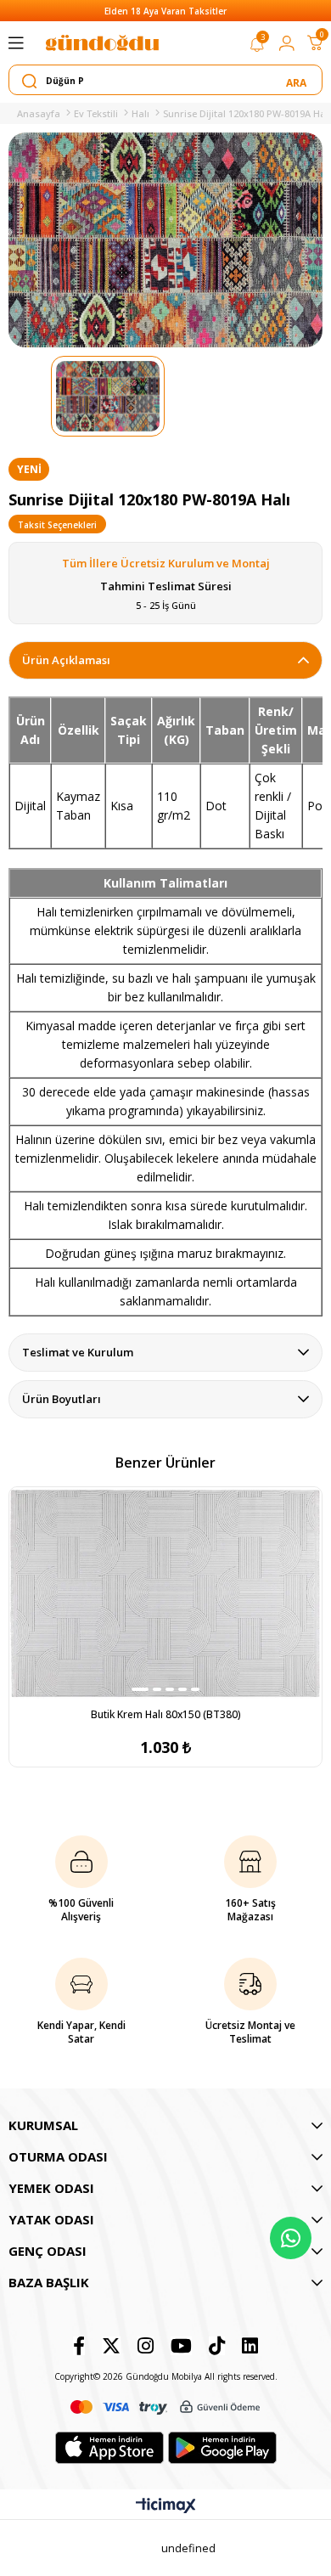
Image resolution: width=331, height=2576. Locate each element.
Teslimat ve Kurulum (78, 1352)
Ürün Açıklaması (66, 660)
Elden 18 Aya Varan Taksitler (165, 11)
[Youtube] (181, 2346)
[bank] (165, 2407)
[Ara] (297, 81)
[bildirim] (257, 48)
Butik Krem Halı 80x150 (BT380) (166, 1714)
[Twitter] (111, 2346)
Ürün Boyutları (62, 1399)
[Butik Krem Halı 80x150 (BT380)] (165, 1593)
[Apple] (109, 2448)
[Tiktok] (217, 2346)
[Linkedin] (250, 2346)
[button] (140, 1689)
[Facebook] (79, 2346)
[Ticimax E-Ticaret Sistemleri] (166, 2506)
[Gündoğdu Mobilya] (102, 43)
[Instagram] (146, 2346)
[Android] (222, 2448)
